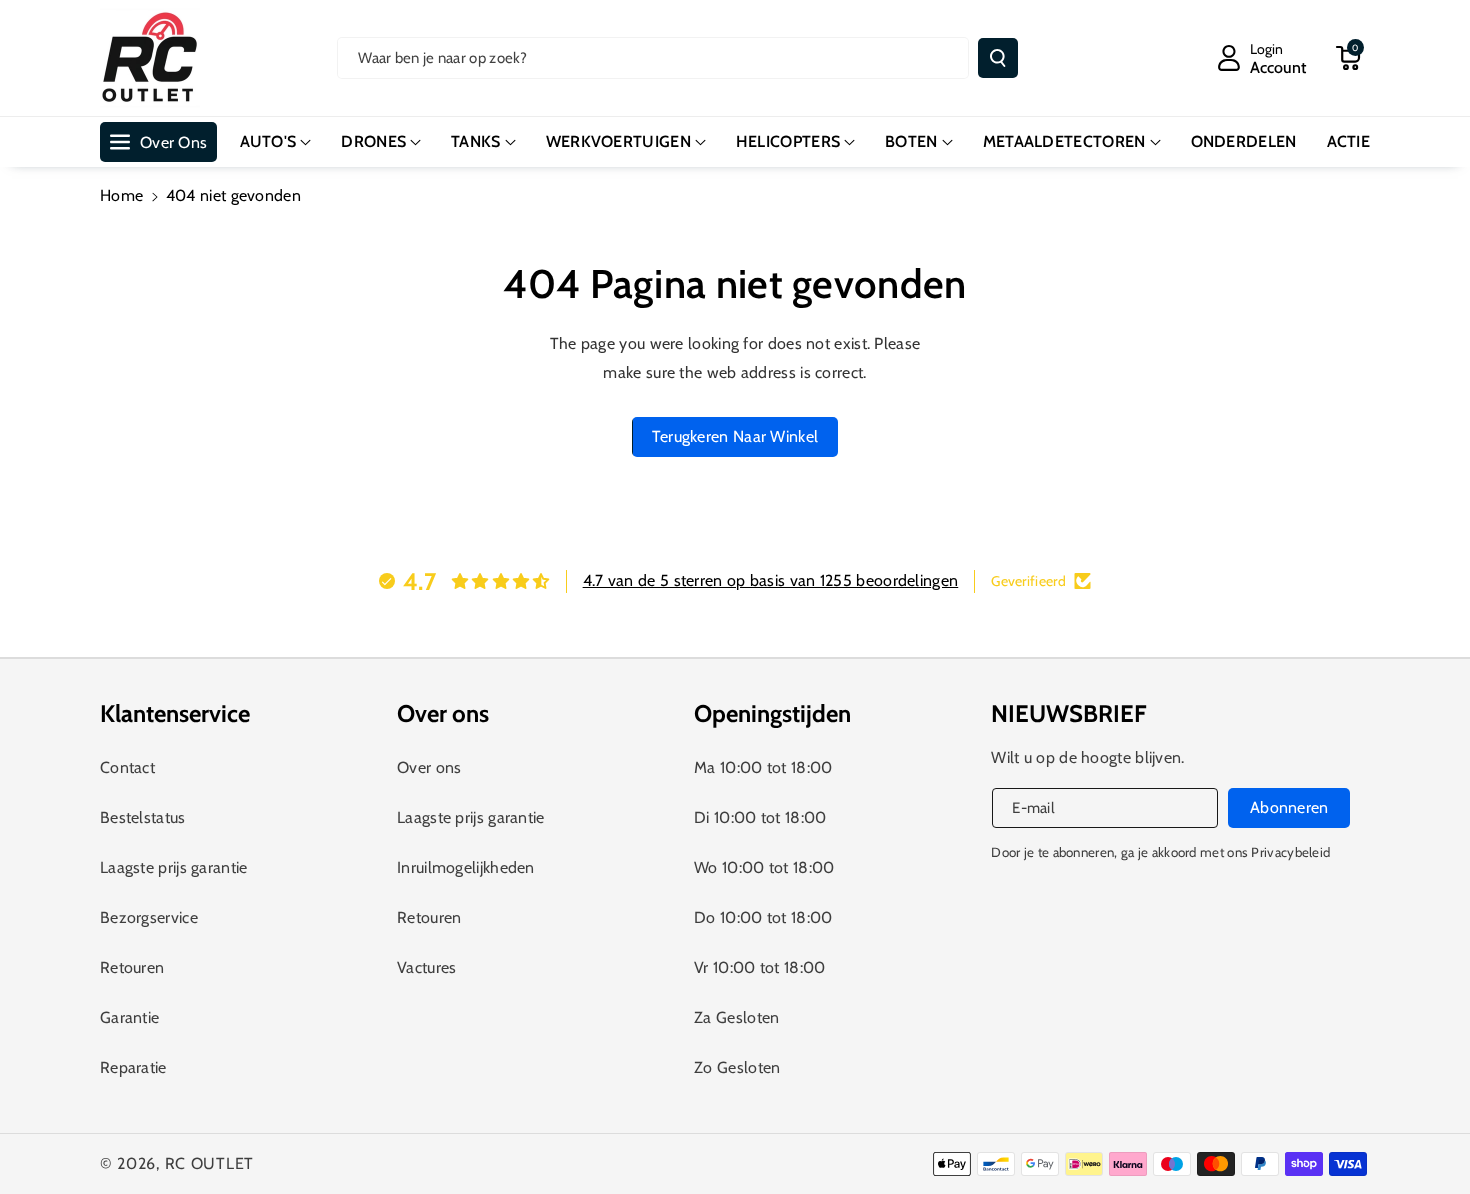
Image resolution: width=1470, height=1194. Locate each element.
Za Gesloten (736, 1017)
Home (121, 195)
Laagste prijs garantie (174, 867)
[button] (1348, 58)
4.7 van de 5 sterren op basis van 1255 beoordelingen (771, 580)
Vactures (426, 967)
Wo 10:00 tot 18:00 (764, 867)
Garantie (129, 1017)
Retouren (132, 967)
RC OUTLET (209, 1163)
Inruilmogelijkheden (466, 867)
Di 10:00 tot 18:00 (760, 817)
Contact (127, 767)
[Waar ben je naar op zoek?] (998, 58)
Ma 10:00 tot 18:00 (763, 767)
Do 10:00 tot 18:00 (763, 917)
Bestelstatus (143, 817)
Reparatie (133, 1067)
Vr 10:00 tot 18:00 (759, 967)
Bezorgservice (149, 917)
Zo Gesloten (737, 1067)
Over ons (429, 767)
